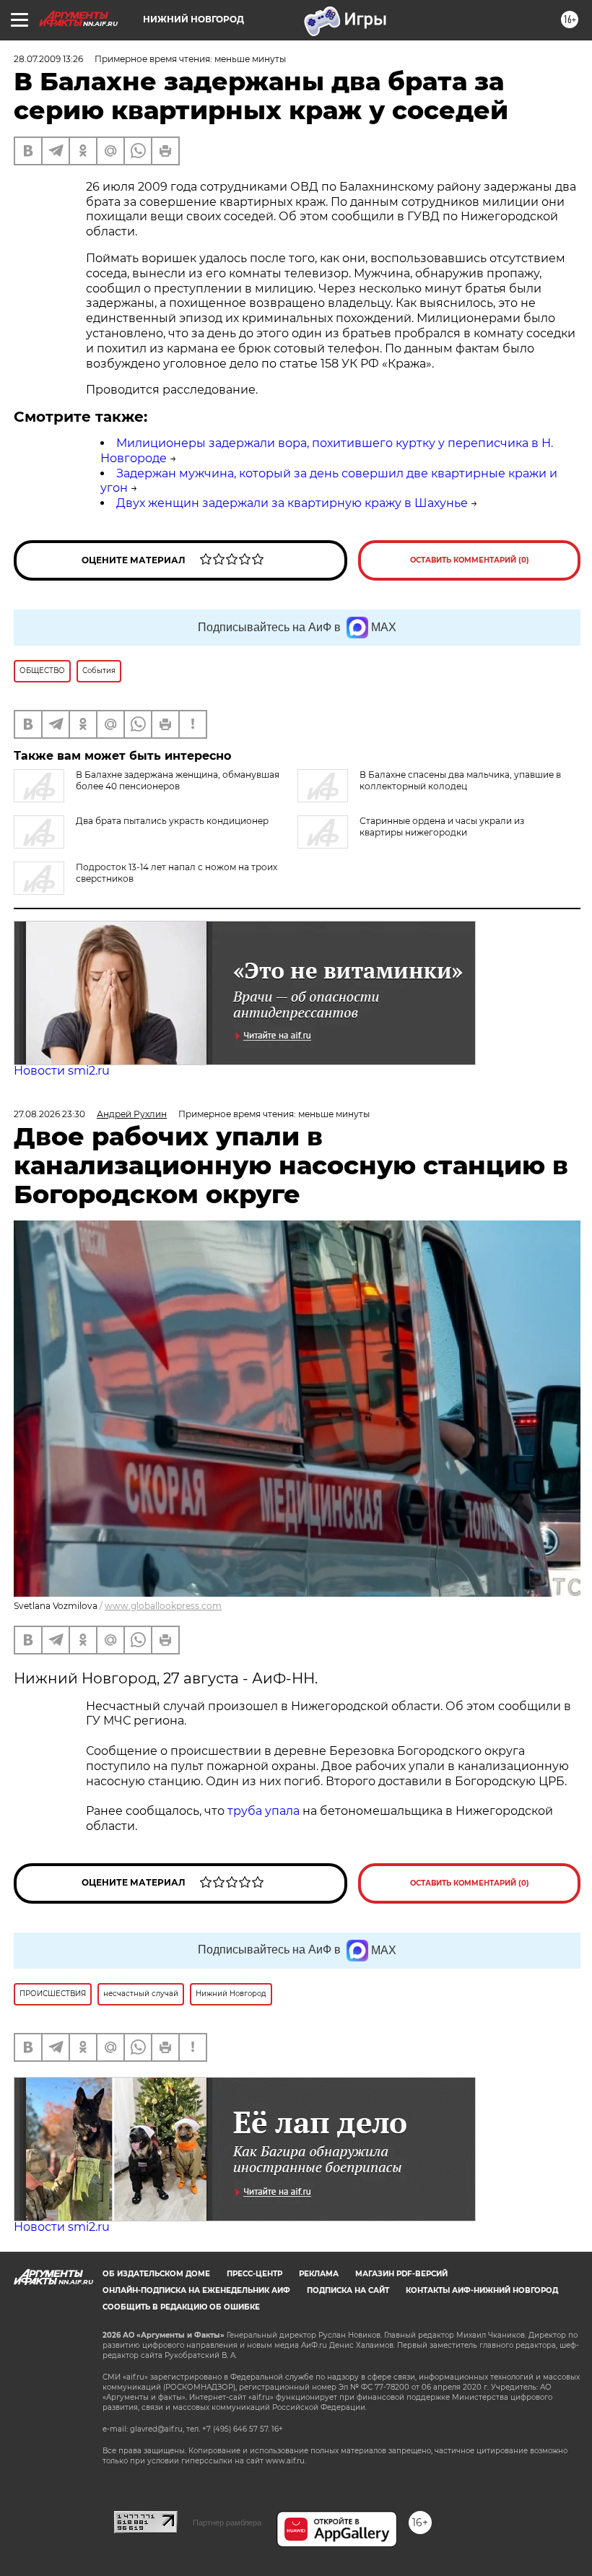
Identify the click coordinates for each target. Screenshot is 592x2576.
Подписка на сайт (348, 2290)
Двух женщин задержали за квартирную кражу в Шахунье (292, 503)
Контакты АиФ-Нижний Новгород (482, 2290)
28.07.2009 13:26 (48, 59)
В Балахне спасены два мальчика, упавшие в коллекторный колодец (460, 780)
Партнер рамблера (227, 2523)
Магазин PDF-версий (401, 2274)
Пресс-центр (254, 2274)
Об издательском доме (156, 2274)
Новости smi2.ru (62, 1071)
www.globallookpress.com (163, 1606)
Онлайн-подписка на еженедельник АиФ (196, 2290)
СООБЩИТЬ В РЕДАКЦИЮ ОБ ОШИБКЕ (181, 2307)
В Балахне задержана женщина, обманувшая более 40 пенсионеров (178, 780)
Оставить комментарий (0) (470, 560)
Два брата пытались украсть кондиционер (172, 821)
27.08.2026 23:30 (49, 1114)
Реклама (319, 2274)
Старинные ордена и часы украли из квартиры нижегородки (442, 827)
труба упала (265, 1811)
